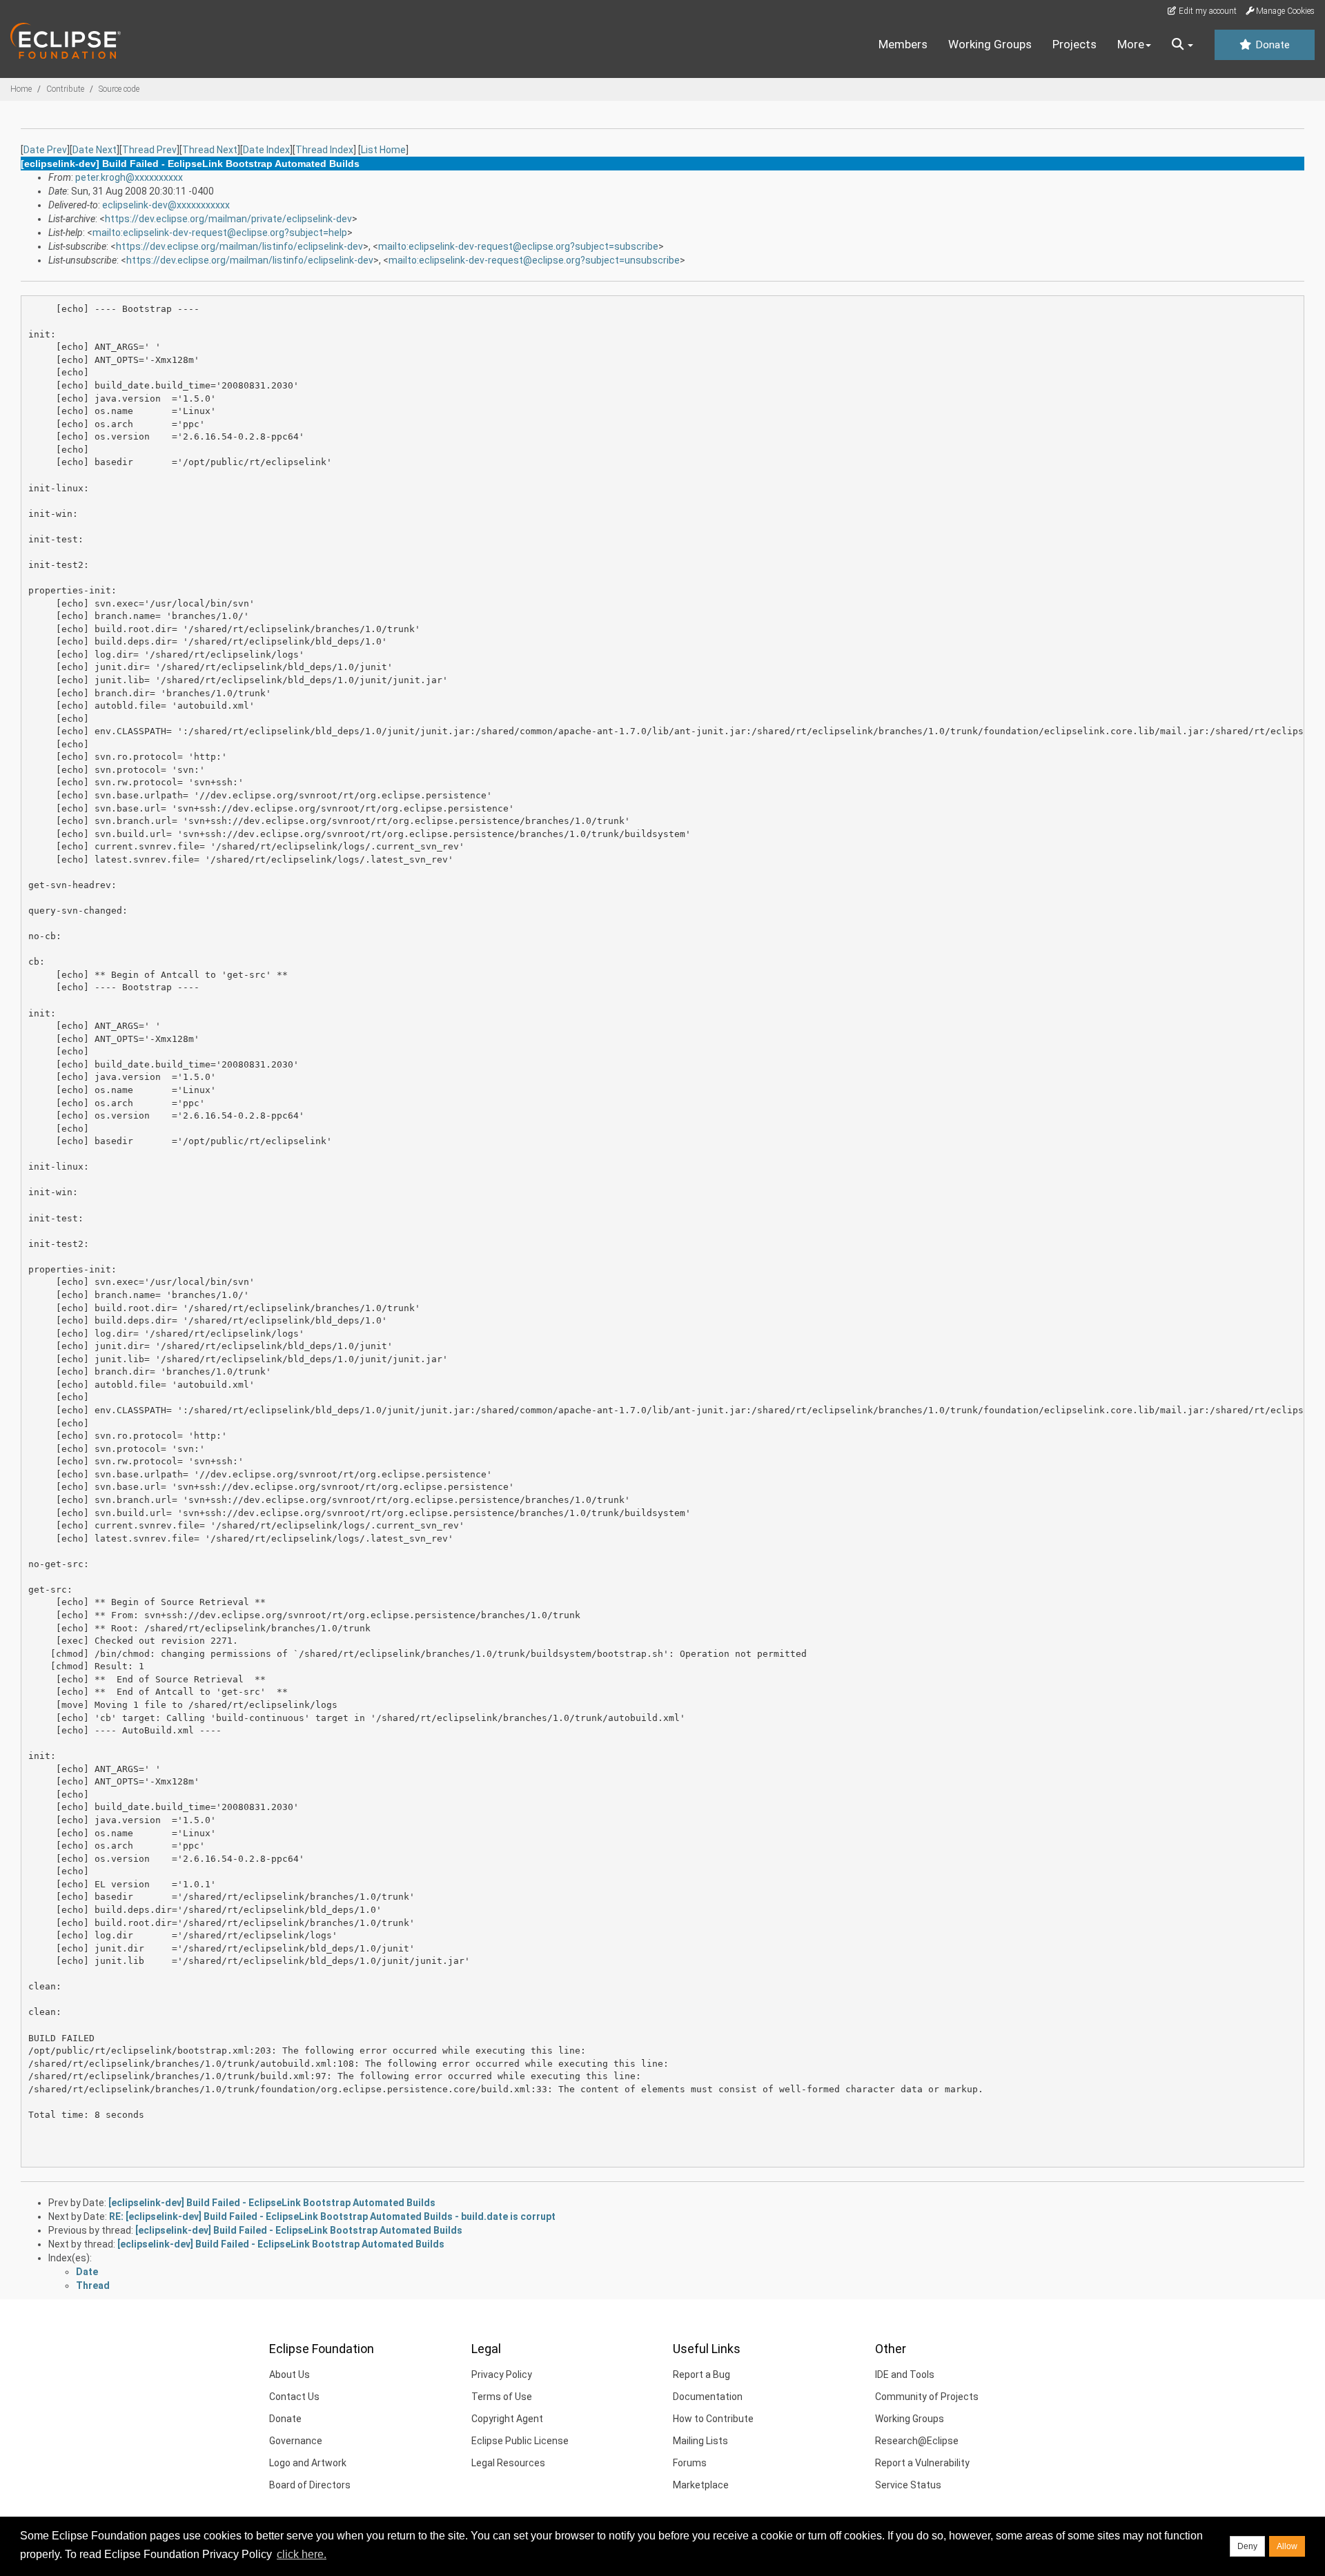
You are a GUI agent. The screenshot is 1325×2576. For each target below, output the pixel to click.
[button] (1182, 45)
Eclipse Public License (520, 2441)
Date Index (266, 150)
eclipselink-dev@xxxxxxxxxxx (166, 205)
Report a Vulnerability (922, 2463)
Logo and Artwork (308, 2463)
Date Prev (45, 150)
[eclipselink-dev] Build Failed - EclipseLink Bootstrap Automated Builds (272, 2203)
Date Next (95, 150)
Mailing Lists (700, 2441)
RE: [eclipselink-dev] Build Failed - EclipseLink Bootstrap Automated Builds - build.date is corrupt (332, 2216)
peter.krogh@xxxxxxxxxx (129, 177)
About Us (289, 2375)
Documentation (708, 2397)
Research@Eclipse (917, 2441)
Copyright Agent (507, 2419)
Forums (690, 2463)
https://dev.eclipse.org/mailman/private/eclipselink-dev (228, 219)
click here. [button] (302, 2554)
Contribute (65, 89)
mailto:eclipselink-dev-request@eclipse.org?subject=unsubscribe (534, 260)
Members (903, 44)
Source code (119, 89)
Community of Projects (927, 2397)
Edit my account (1207, 11)
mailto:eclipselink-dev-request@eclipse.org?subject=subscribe (518, 246)
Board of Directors (310, 2485)
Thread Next (210, 150)
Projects (1074, 44)
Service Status (908, 2485)
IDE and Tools (905, 2375)
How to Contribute (713, 2419)
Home (21, 89)
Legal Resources (508, 2463)
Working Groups (990, 44)
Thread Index (324, 150)
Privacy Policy (502, 2375)
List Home (383, 150)
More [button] (1131, 44)
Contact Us (294, 2397)
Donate (1271, 45)
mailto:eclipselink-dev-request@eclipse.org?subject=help (220, 233)
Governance (296, 2441)
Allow (1287, 2546)
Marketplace (701, 2485)
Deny (1247, 2546)
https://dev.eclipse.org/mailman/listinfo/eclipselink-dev (239, 246)
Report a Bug (701, 2375)
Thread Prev (149, 150)
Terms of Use (502, 2397)
